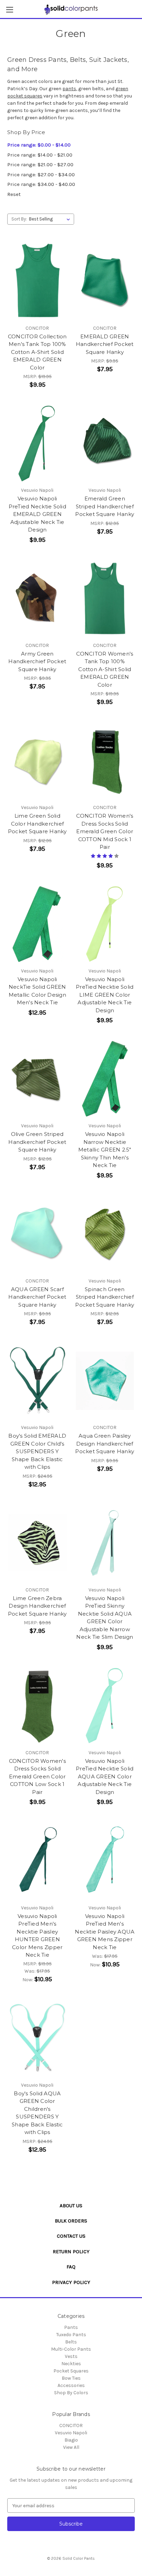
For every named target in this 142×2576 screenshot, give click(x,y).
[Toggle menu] (9, 10)
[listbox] (51, 219)
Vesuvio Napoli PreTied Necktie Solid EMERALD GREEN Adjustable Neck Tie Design (37, 514)
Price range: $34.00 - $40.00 (41, 184)
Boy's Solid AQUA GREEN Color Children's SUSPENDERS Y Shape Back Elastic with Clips (37, 2113)
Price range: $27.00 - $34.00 (41, 175)
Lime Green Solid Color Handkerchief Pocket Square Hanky (37, 824)
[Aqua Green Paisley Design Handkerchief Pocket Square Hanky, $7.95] (105, 1381)
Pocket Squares (71, 2371)
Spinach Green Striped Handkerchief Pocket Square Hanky (105, 1297)
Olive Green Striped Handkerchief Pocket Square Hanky (37, 1142)
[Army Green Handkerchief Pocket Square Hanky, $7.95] (37, 599)
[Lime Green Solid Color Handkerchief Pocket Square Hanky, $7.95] (37, 761)
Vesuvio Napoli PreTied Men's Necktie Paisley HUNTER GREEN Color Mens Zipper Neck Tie (37, 1936)
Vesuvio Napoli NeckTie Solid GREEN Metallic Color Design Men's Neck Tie (37, 991)
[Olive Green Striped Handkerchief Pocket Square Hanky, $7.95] (37, 1079)
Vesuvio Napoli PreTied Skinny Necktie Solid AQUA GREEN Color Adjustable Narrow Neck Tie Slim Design (105, 1618)
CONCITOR (71, 2425)
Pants (71, 2327)
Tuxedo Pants (71, 2335)
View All (71, 2447)
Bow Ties (71, 2378)
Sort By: (19, 219)
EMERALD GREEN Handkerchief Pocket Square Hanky (105, 344)
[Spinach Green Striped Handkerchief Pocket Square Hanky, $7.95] (105, 1234)
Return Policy (71, 2251)
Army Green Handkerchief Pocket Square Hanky (37, 661)
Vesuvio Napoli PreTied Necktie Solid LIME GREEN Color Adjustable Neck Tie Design (105, 995)
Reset (14, 194)
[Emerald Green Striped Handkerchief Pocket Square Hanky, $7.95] (105, 443)
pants (69, 89)
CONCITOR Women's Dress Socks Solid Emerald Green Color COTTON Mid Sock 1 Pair (105, 831)
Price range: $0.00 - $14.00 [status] (39, 145)
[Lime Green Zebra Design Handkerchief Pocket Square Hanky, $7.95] (37, 1543)
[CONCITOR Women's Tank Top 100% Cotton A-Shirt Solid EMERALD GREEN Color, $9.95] (105, 599)
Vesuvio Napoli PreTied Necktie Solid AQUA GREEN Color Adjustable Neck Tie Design (105, 1776)
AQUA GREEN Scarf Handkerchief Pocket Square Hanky (37, 1297)
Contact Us (71, 2236)
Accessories (71, 2385)
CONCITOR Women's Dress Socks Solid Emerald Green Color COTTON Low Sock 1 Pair (37, 1776)
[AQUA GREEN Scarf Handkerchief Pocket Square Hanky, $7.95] (37, 1234)
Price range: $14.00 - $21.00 (40, 155)
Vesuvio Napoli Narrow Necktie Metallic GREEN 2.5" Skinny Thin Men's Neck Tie (105, 1150)
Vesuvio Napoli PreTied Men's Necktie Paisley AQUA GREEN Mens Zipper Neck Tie (105, 1932)
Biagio (71, 2440)
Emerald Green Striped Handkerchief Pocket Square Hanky (105, 506)
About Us (71, 2206)
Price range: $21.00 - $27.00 (40, 164)
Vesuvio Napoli (71, 2433)
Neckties (71, 2364)
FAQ (71, 2267)
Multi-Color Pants (71, 2349)
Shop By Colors (71, 2393)
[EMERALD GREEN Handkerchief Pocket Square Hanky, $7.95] (105, 281)
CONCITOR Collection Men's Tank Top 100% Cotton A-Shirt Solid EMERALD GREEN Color (37, 352)
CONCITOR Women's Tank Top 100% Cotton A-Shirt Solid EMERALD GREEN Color (105, 669)
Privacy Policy (71, 2282)
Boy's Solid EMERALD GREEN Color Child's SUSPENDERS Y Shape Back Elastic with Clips (37, 1451)
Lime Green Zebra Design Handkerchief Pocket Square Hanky (37, 1606)
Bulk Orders (71, 2221)
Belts (71, 2342)
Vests (71, 2356)
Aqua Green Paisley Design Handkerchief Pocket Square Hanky (105, 1444)
